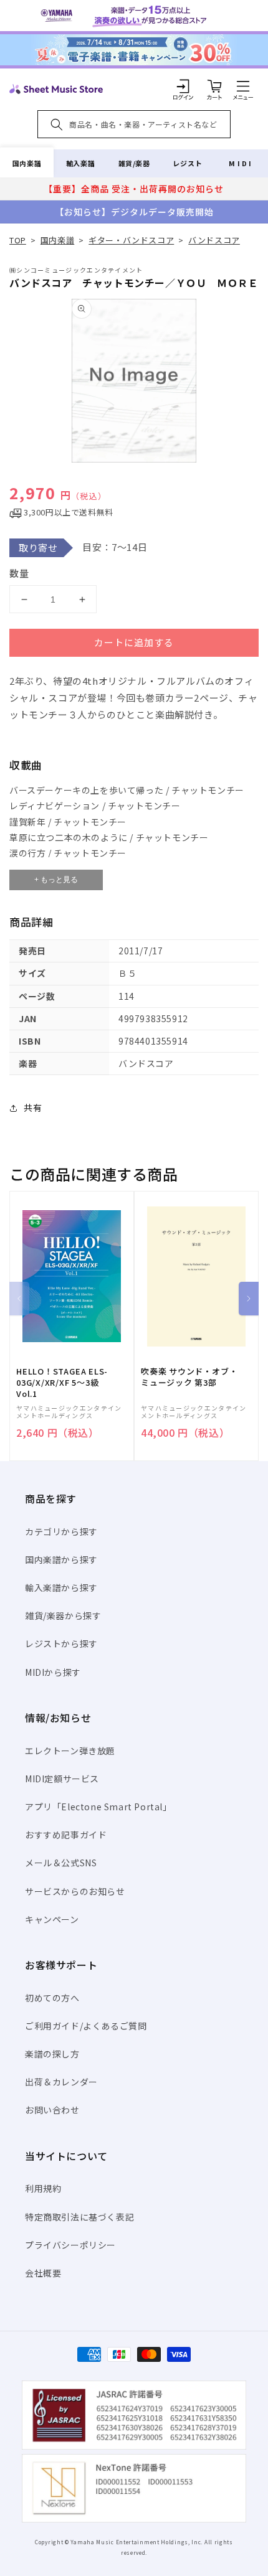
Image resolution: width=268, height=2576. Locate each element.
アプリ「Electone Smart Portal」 (98, 1807)
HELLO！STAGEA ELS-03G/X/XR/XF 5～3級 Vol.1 (62, 1383)
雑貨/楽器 (134, 163)
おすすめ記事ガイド (66, 1835)
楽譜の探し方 (52, 2054)
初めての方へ (52, 1998)
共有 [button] (33, 1107)
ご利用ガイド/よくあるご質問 (86, 2026)
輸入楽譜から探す (61, 1587)
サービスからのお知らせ (75, 1891)
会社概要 (43, 2273)
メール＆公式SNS (61, 1863)
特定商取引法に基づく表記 (79, 2217)
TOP (18, 240)
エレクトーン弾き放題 (70, 1751)
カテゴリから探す (61, 1531)
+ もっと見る (56, 880)
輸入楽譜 (80, 163)
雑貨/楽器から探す (63, 1615)
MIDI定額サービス (62, 1779)
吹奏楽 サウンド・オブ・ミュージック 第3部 (189, 1377)
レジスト (188, 163)
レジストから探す (61, 1643)
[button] (243, 86)
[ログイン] (183, 86)
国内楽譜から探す (61, 1559)
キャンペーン (52, 1919)
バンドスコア (214, 240)
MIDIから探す (53, 1672)
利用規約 (43, 2188)
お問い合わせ (52, 2110)
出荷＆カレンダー (61, 2082)
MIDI (241, 163)
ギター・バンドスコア (131, 240)
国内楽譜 (27, 163)
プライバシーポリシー (70, 2245)
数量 (19, 573)
